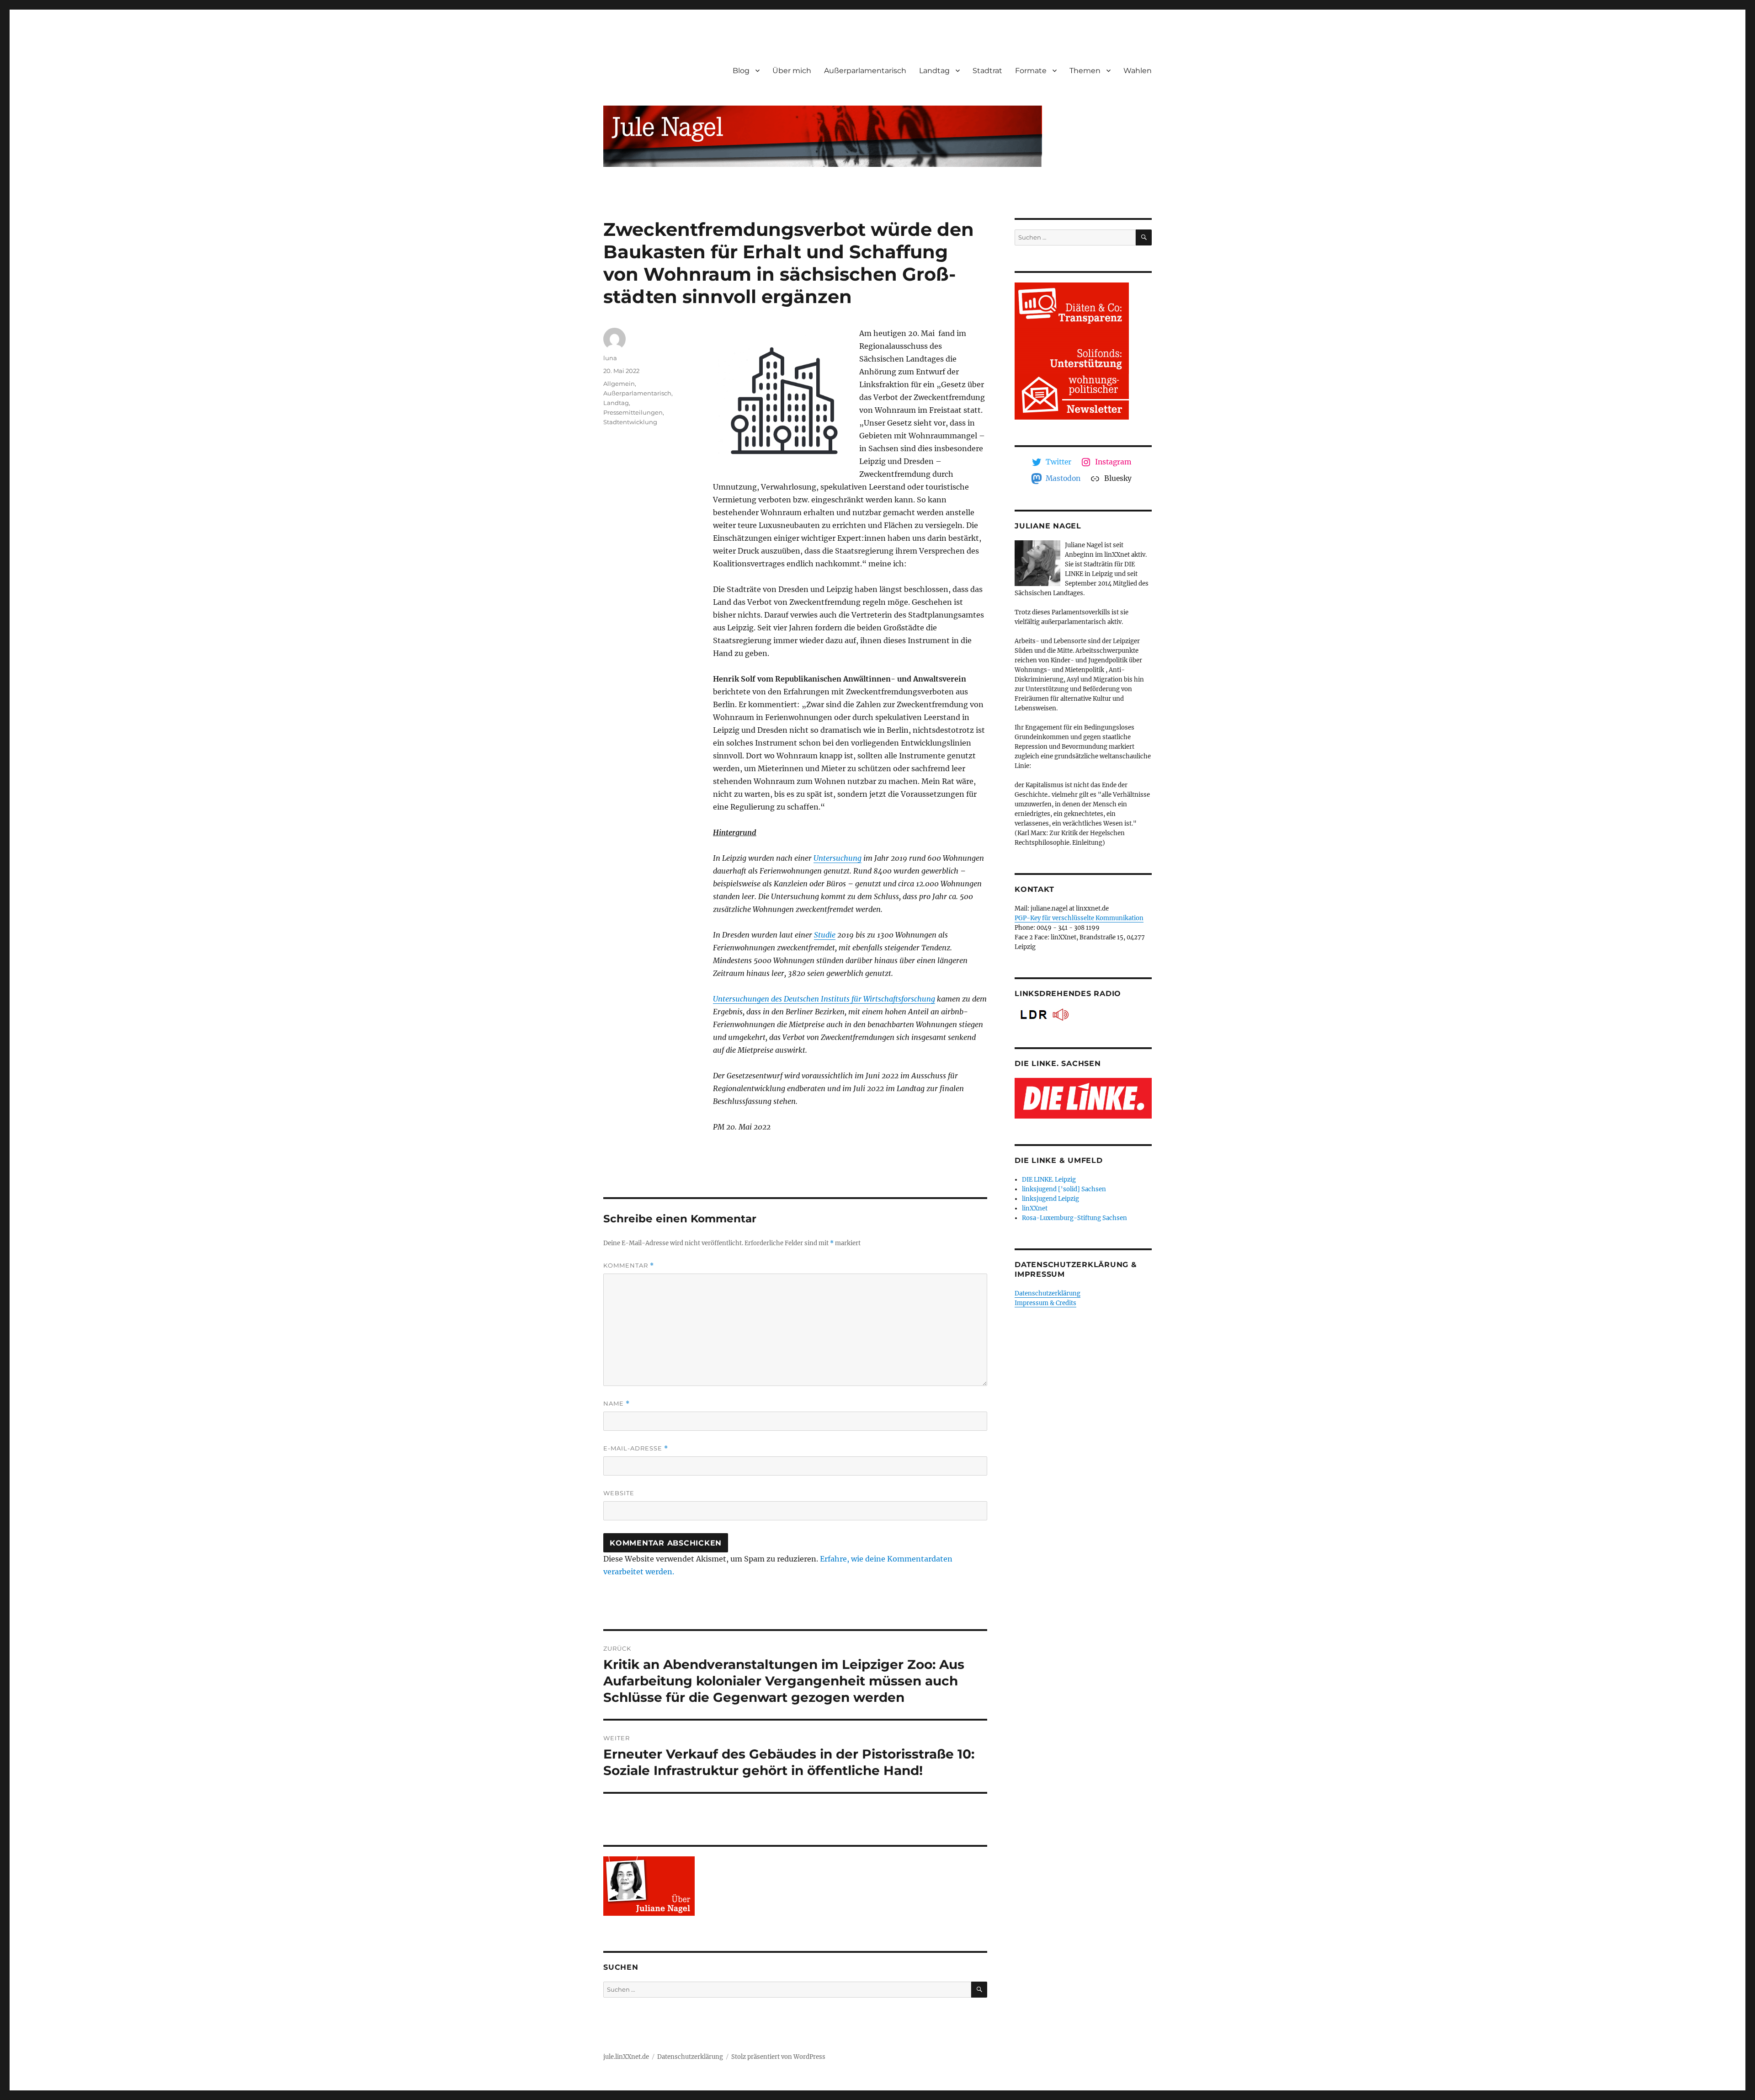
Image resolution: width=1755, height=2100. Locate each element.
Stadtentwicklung (630, 422)
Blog (741, 71)
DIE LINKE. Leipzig (1049, 1180)
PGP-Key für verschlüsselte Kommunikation (1079, 918)
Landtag (934, 71)
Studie (825, 935)
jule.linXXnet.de (626, 2057)
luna (610, 358)
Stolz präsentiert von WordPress (778, 2057)
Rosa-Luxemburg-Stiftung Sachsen (1074, 1218)
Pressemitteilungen (633, 412)
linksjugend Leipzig (1050, 1199)
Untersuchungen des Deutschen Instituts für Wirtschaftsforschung (824, 999)
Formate (1031, 71)
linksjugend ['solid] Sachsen (1064, 1189)
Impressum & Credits (1045, 1303)
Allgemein (619, 384)
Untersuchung (838, 858)
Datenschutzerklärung (1048, 1293)
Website (619, 1493)
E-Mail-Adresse (636, 1448)
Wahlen (1138, 71)
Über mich (792, 71)
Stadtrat (987, 71)
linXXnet (1035, 1208)
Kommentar (629, 1266)
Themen (1085, 71)
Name (617, 1404)
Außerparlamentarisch (865, 71)
